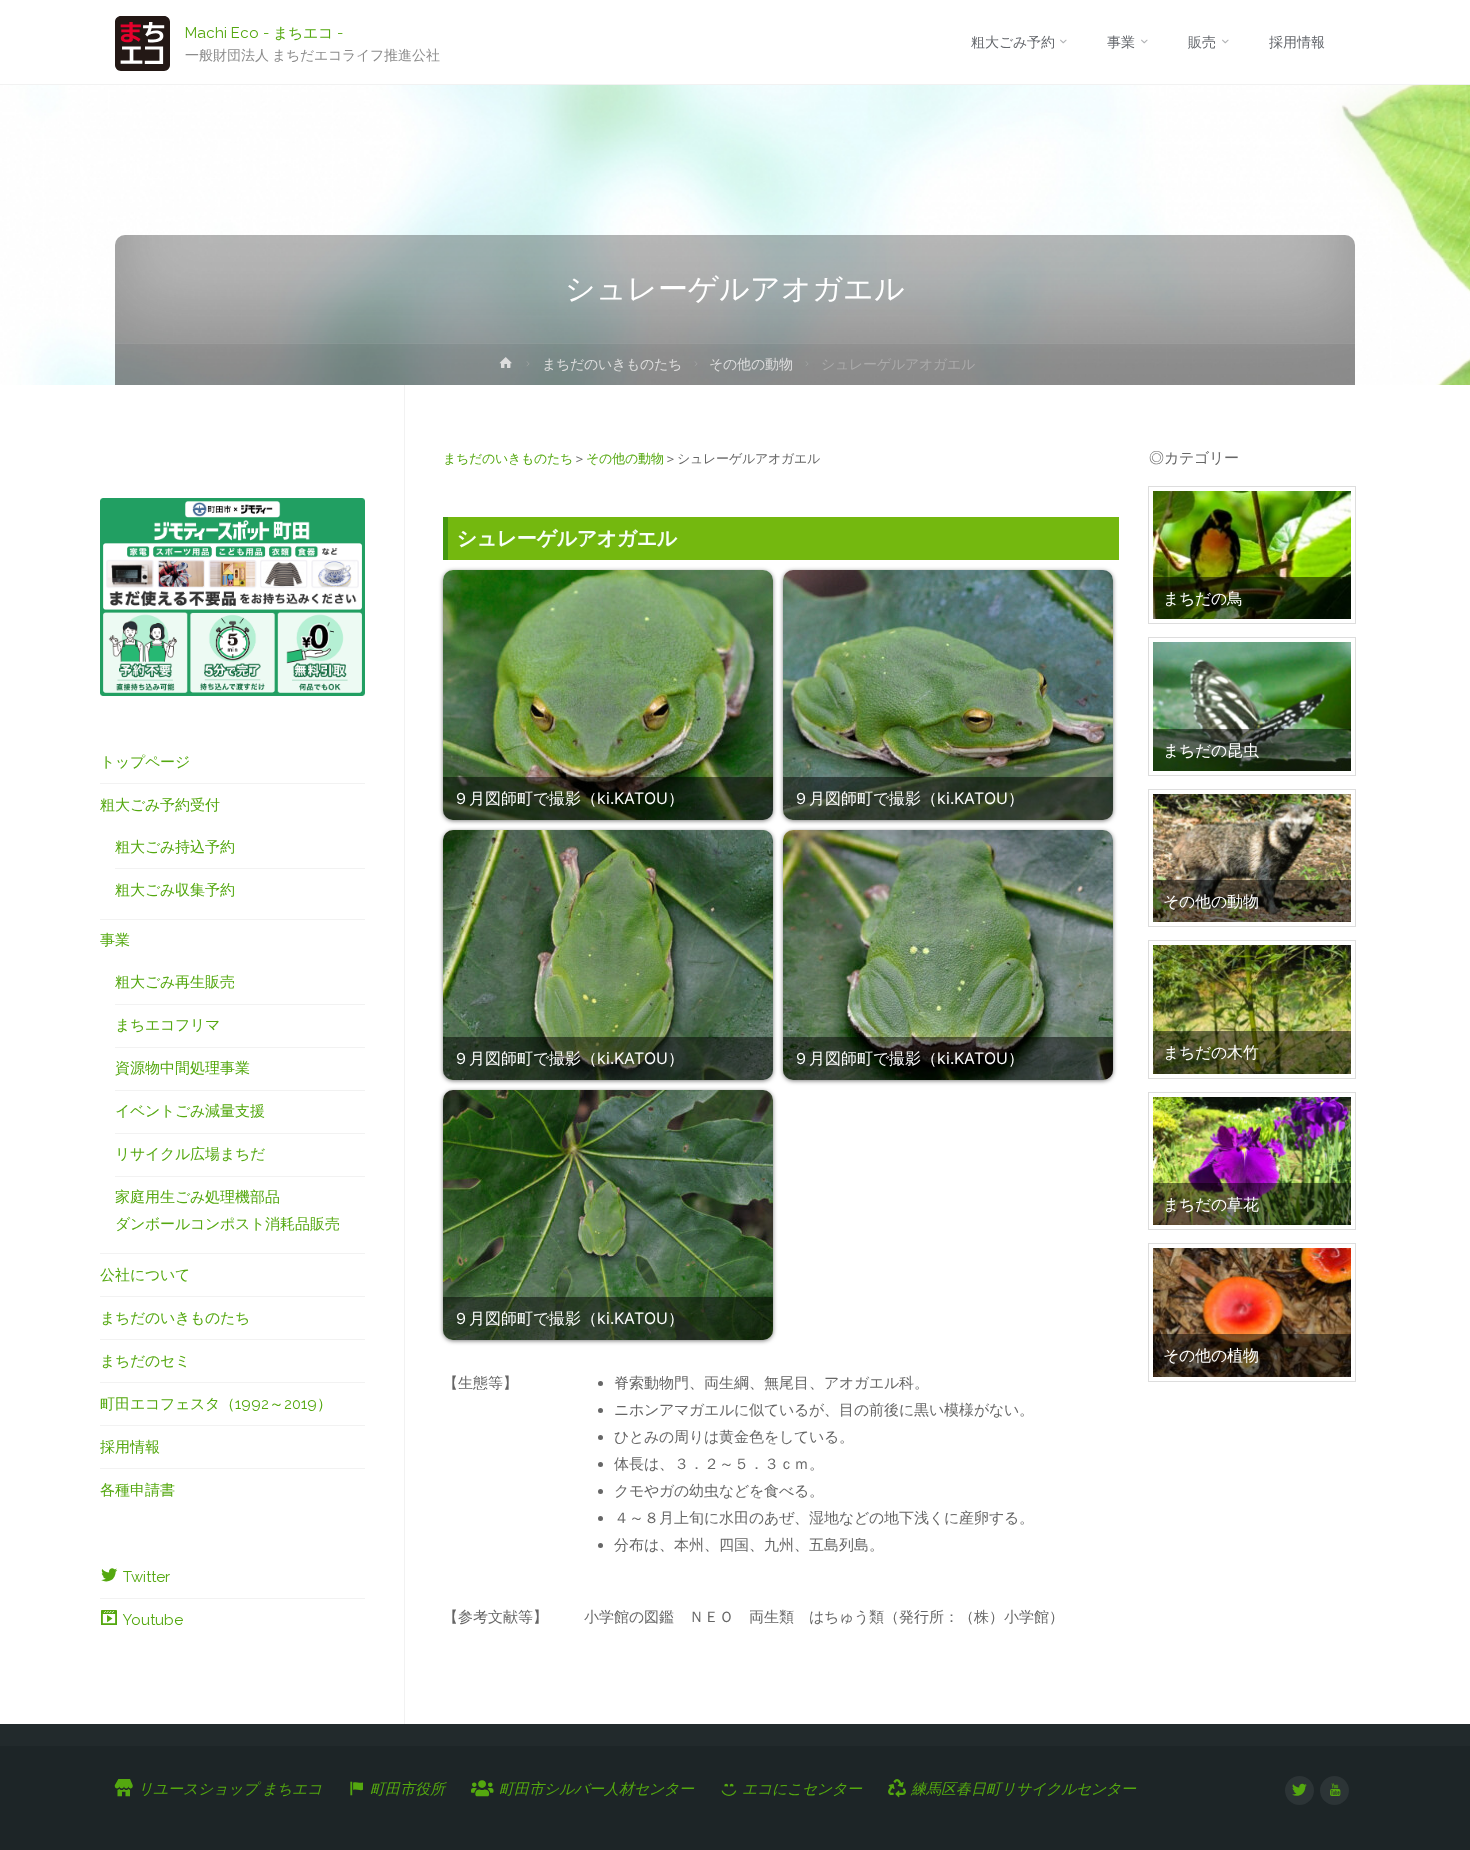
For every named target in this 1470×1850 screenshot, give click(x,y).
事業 (115, 940)
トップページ (145, 762)
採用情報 (130, 1447)
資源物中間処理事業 (182, 1068)
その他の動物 (751, 364)
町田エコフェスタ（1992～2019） (216, 1404)
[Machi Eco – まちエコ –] (142, 42)
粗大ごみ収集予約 (175, 890)
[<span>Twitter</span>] (1299, 1790)
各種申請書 (137, 1490)
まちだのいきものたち (612, 364)
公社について (145, 1275)
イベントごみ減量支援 (190, 1111)
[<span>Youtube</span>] (1334, 1790)
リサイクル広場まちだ (190, 1154)
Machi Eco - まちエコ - (264, 32)
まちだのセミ (145, 1361)
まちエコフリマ (167, 1025)
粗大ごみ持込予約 (175, 847)
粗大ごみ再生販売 (175, 982)
